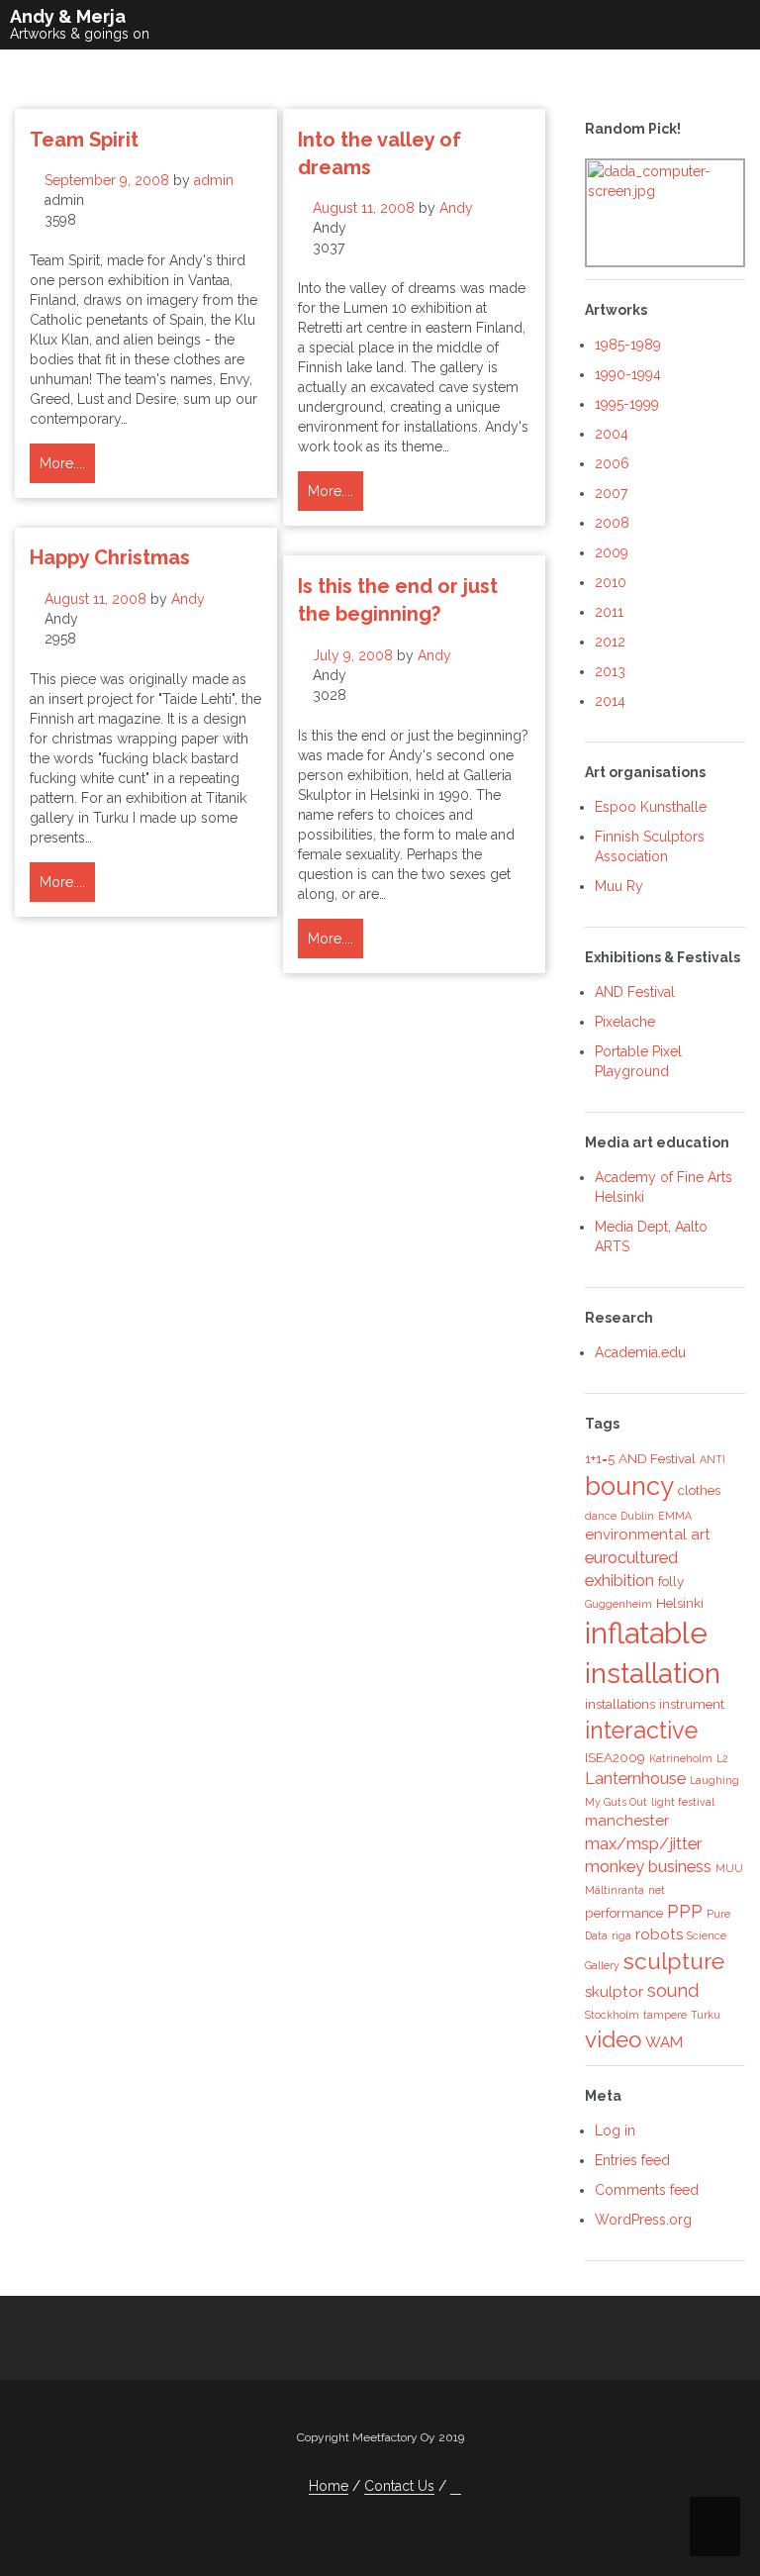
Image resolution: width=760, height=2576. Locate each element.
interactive (641, 1730)
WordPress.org (643, 2220)
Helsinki (680, 1603)
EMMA (675, 1516)
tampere (665, 2015)
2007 (611, 493)
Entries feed (632, 2160)
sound (673, 1990)
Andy (456, 208)
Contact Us (399, 2486)
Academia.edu (640, 1352)
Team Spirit (84, 140)
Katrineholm (681, 1758)
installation (653, 1674)
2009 (612, 552)
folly (671, 1581)
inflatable (646, 1633)
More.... (62, 463)
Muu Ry (619, 886)
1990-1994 (628, 374)
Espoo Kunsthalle (651, 807)
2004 (612, 434)
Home (329, 2486)
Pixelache (625, 1022)
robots (659, 1934)
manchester (627, 1821)
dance (601, 1516)
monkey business (648, 1866)
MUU (729, 1868)
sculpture (674, 1961)
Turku (706, 2015)
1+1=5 (600, 1458)
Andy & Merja (68, 16)
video (613, 2039)
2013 (610, 671)
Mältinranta (615, 1890)
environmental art (648, 1535)
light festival (683, 1802)
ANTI (712, 1459)
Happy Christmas (110, 557)
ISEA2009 (615, 1757)
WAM (664, 2042)
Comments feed (647, 2190)
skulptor (614, 1992)
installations (620, 1704)
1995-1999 (627, 404)
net (657, 1890)
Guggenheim (618, 1604)
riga (621, 1935)
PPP (685, 1911)
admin (214, 180)
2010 (611, 582)
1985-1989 (628, 345)
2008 (612, 523)
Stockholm (612, 2015)
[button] (456, 2486)
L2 (722, 1758)
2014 (610, 701)
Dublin (637, 1516)
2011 (609, 612)
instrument (692, 1704)
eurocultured (631, 1557)
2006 (612, 463)
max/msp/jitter (643, 1843)
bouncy (629, 1486)
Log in (615, 2130)
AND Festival (635, 992)
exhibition (619, 1580)
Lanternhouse (635, 1778)
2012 (610, 642)
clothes (699, 1490)
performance (624, 1913)
